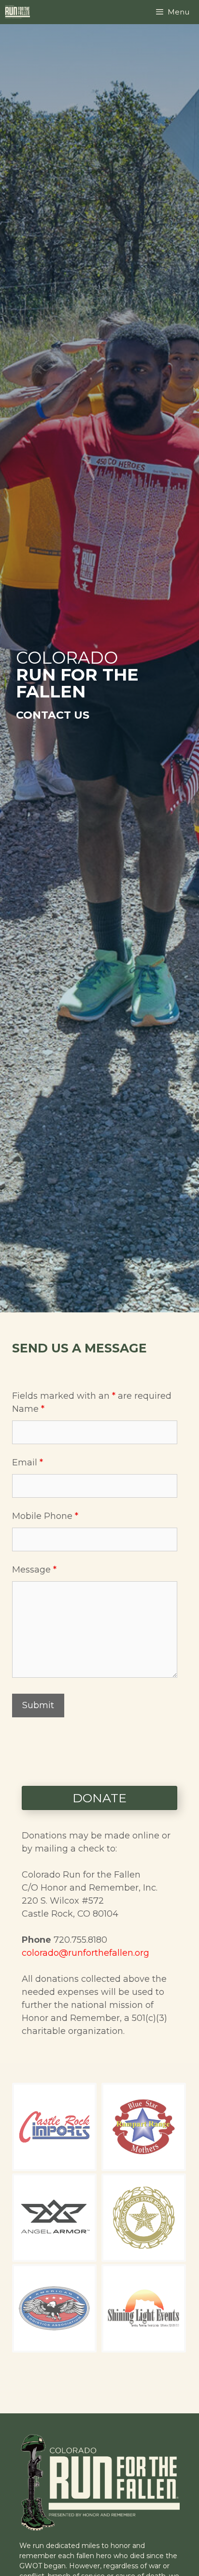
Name (28, 1409)
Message (34, 1570)
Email (28, 1462)
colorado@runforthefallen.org (85, 1953)
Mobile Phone (45, 1516)
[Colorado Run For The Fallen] (20, 12)
